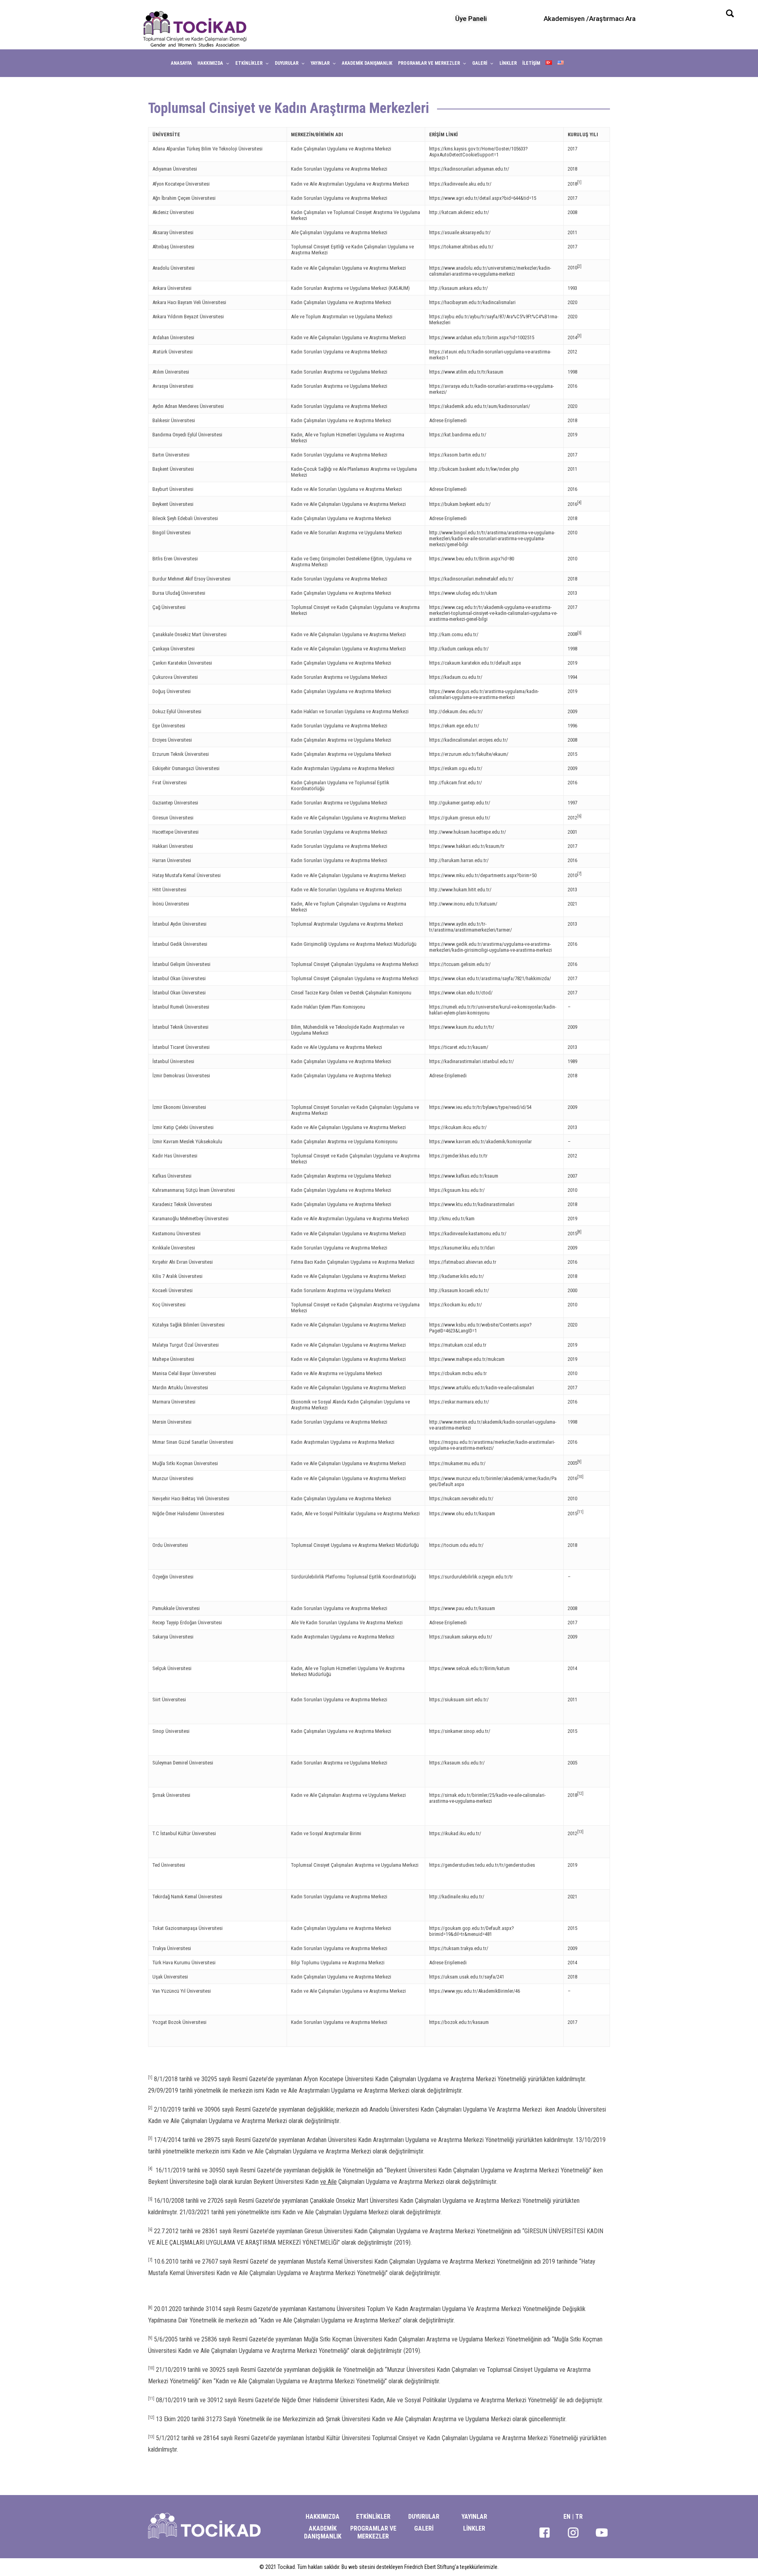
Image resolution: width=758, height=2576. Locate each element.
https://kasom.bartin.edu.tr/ (458, 455)
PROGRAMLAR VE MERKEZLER (373, 2532)
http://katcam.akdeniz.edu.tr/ (459, 212)
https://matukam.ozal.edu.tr (458, 1345)
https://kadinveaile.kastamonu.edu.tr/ (468, 1234)
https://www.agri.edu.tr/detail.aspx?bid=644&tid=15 (483, 198)
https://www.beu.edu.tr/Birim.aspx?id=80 (472, 559)
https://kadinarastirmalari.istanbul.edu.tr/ (472, 1061)
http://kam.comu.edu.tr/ (454, 634)
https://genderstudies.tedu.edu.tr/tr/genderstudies (482, 1865)
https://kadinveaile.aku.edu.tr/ (460, 184)
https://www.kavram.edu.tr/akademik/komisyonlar (480, 1141)
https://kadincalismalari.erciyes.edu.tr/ (469, 740)
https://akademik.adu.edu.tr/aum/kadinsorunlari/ (480, 406)
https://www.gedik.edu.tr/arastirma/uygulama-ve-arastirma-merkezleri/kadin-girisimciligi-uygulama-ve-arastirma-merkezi (491, 947)
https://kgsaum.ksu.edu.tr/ (457, 1190)
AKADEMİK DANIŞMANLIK (323, 2532)
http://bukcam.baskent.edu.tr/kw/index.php (474, 469)
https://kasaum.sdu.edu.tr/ (457, 1763)
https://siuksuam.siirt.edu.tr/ (459, 1699)
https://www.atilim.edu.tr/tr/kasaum (466, 372)
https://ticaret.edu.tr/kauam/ (459, 1047)
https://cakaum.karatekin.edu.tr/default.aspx (475, 663)
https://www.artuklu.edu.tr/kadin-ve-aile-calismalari (482, 1388)
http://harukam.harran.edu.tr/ (459, 860)
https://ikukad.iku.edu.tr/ (455, 1833)
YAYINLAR (474, 2517)
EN (567, 2517)
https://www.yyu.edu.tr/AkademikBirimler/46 (475, 1991)
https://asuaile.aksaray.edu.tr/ (460, 232)
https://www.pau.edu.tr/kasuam (462, 1608)
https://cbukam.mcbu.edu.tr (458, 1373)
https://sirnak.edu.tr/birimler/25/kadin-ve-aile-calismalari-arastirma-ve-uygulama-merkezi (487, 1798)
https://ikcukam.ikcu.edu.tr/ (458, 1127)
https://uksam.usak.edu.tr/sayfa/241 (467, 1977)
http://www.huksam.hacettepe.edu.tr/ (468, 832)
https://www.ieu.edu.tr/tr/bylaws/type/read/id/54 (480, 1107)
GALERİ (424, 2528)
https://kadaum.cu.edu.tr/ (456, 677)
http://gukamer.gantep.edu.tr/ (460, 803)
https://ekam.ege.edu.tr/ (454, 726)
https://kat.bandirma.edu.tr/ (458, 435)
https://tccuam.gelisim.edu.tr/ (460, 964)
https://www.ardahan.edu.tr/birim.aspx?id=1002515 (482, 337)
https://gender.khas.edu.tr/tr (458, 1156)
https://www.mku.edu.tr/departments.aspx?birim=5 (482, 875)
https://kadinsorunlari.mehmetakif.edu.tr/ (471, 579)
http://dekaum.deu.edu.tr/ (456, 711)
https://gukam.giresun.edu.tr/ (460, 818)
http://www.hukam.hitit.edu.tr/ (460, 890)
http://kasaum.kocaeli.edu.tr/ (459, 1290)
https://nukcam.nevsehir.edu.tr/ (461, 1498)
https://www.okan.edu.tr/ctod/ (461, 993)
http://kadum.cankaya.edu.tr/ (459, 649)
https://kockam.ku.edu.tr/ (456, 1305)
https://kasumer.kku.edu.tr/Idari (462, 1248)
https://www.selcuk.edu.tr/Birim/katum (469, 1668)
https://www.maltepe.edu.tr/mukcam (467, 1359)
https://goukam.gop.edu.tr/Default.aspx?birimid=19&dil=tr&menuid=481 (472, 1931)
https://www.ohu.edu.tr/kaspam (462, 1513)
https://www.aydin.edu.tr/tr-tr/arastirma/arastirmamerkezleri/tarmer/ (471, 927)
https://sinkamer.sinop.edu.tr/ (460, 1731)
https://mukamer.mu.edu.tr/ (457, 1463)
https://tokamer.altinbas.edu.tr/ (461, 247)
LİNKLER (474, 2528)
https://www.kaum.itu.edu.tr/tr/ (462, 1027)
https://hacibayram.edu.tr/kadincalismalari (472, 302)
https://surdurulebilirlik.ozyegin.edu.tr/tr (471, 1577)
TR (579, 2517)
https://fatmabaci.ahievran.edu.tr (463, 1262)
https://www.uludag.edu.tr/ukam (463, 593)
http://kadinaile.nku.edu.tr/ (457, 1897)
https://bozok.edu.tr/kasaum (459, 2022)
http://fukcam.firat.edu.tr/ (456, 783)
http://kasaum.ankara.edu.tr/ (459, 288)
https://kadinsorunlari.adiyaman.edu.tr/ (469, 169)
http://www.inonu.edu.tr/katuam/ (463, 904)
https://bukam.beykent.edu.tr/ (460, 504)
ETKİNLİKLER (373, 2517)
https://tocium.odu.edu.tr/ (456, 1545)
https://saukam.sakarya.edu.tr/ (461, 1637)
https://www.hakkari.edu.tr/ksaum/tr (467, 846)
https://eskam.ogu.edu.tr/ (456, 768)
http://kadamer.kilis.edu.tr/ (457, 1276)
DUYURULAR (424, 2517)
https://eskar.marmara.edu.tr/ (459, 1402)
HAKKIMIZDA (323, 2517)
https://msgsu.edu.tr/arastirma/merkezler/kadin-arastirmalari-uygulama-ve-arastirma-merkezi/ (492, 1445)
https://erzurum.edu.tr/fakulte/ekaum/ (469, 754)
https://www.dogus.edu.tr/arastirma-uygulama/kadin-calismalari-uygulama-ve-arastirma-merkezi (484, 694)
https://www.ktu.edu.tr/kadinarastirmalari (472, 1204)
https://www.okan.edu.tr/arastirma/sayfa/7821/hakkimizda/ (490, 978)
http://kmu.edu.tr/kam (452, 1218)
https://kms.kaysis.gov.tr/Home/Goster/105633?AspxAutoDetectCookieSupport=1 (478, 152)
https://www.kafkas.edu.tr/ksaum (464, 1176)
